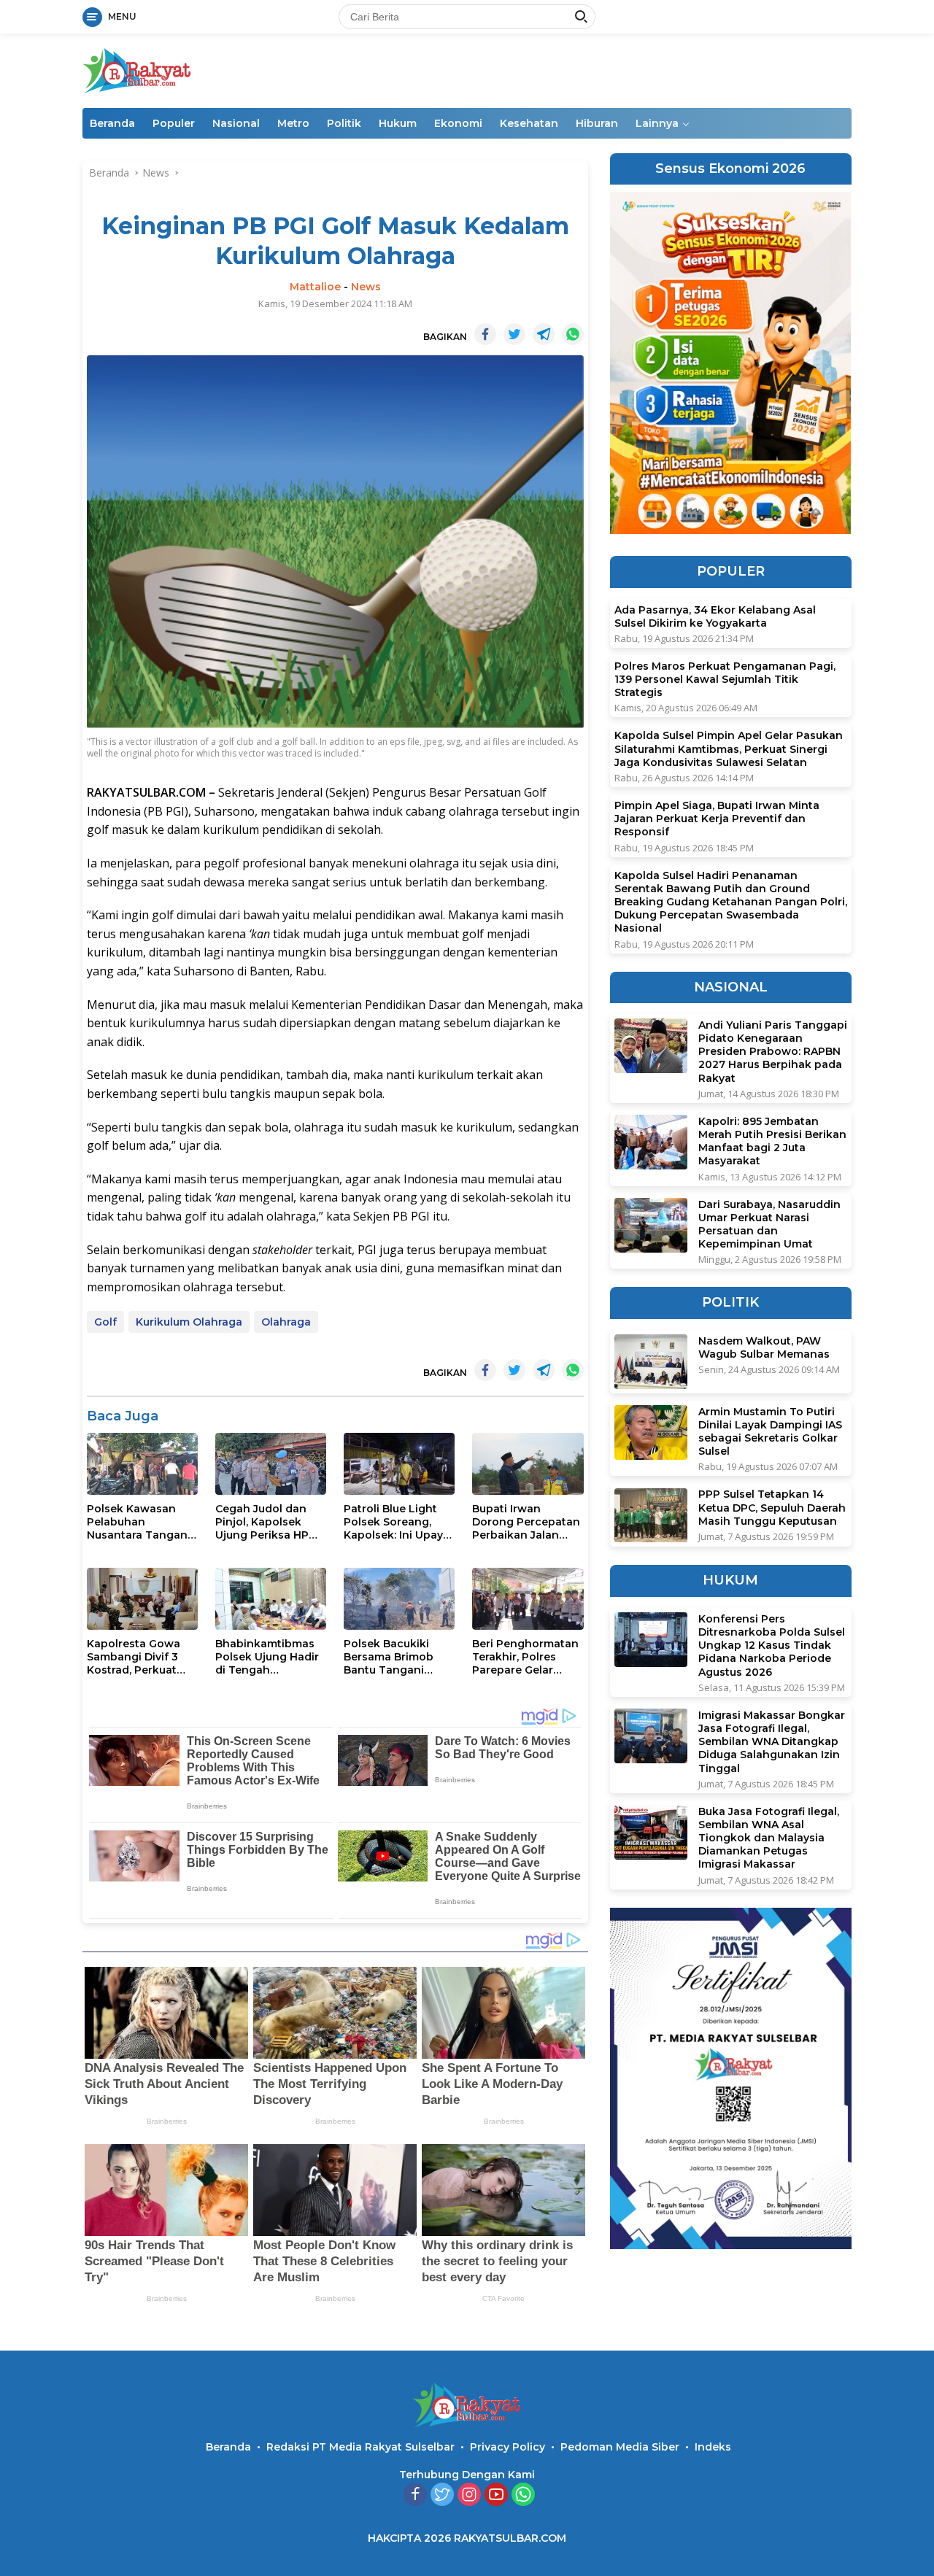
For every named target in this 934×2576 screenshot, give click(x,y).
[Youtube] (496, 2495)
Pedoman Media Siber (620, 2447)
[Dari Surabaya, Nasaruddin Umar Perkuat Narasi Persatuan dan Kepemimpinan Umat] (651, 1225)
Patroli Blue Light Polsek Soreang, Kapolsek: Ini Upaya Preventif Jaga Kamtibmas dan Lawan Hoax (397, 1522)
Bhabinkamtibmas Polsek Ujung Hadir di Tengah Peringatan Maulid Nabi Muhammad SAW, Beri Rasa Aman (267, 1657)
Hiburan (597, 123)
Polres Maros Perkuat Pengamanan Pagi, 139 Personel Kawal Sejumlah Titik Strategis (725, 679)
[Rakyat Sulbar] (137, 70)
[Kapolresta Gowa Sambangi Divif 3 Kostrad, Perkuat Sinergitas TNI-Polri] (142, 1599)
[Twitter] (442, 2495)
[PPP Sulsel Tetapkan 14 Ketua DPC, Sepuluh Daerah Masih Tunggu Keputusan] (651, 1516)
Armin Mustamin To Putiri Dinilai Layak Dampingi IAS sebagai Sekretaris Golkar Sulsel (770, 1432)
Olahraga (286, 1322)
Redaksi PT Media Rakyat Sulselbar (360, 2447)
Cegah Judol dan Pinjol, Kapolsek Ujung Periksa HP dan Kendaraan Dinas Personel (262, 1522)
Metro (293, 123)
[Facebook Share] (485, 334)
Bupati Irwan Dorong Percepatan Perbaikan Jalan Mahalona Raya (526, 1522)
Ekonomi (458, 123)
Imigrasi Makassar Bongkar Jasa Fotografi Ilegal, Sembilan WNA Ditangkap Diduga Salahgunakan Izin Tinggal (772, 1742)
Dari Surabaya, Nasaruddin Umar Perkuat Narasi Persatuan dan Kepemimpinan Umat (769, 1225)
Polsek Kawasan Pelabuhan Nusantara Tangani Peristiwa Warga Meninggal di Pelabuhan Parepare (142, 1522)
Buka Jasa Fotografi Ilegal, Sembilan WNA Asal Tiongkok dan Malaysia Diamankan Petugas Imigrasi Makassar (769, 1838)
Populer (174, 123)
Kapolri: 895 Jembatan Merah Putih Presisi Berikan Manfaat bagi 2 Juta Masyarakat (772, 1141)
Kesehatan (529, 123)
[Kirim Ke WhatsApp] (573, 334)
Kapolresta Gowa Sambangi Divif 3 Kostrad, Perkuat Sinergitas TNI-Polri (139, 1657)
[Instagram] (469, 2495)
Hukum (398, 123)
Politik (344, 123)
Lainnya (657, 123)
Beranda (112, 123)
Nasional (236, 123)
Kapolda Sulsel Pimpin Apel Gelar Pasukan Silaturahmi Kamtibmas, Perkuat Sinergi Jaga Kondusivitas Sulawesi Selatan (729, 749)
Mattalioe (315, 287)
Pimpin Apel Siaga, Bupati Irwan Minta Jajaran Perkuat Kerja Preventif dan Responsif (717, 819)
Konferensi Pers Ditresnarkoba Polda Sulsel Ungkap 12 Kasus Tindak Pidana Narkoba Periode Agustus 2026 (772, 1645)
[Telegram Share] (544, 334)
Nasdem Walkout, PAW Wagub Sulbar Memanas (764, 1347)
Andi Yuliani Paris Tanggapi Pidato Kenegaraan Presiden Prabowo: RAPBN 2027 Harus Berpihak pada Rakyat (773, 1052)
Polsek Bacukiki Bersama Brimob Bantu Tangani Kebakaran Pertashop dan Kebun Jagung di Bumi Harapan (389, 1657)
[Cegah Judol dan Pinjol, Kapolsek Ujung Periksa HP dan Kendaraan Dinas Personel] (271, 1464)
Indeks (713, 2447)
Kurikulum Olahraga (189, 1322)
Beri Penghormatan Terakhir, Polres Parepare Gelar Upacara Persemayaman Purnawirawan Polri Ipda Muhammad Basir (525, 1657)
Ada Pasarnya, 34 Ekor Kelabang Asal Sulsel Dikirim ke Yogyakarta (715, 616)
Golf (105, 1322)
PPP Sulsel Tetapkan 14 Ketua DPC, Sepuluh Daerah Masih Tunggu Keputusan (772, 1508)
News (366, 287)
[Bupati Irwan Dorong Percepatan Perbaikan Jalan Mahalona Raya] (528, 1464)
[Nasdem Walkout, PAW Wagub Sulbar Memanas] (651, 1362)
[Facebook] (415, 2495)
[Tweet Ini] (514, 334)
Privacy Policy (507, 2447)
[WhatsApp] (523, 2495)
